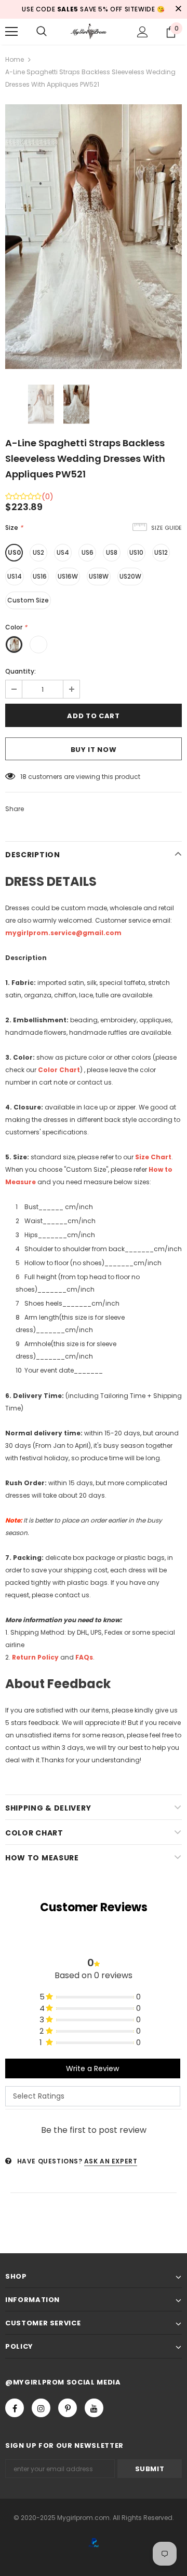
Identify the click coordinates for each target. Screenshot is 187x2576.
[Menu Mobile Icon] (11, 32)
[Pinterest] (68, 2408)
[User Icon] (143, 32)
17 (23, 777)
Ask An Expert (111, 2161)
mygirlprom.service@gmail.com (63, 933)
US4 (63, 552)
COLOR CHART (34, 1833)
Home (15, 59)
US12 (161, 552)
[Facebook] (15, 2408)
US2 (38, 552)
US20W (130, 576)
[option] (94, 237)
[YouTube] (94, 2408)
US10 (136, 552)
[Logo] (92, 32)
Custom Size (28, 600)
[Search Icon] (42, 32)
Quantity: (21, 671)
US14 (15, 576)
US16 (40, 576)
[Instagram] (41, 2408)
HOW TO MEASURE (42, 1858)
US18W (99, 576)
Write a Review (92, 2068)
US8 (112, 552)
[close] (178, 9)
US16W (68, 576)
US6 (88, 552)
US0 (14, 552)
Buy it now (94, 750)
